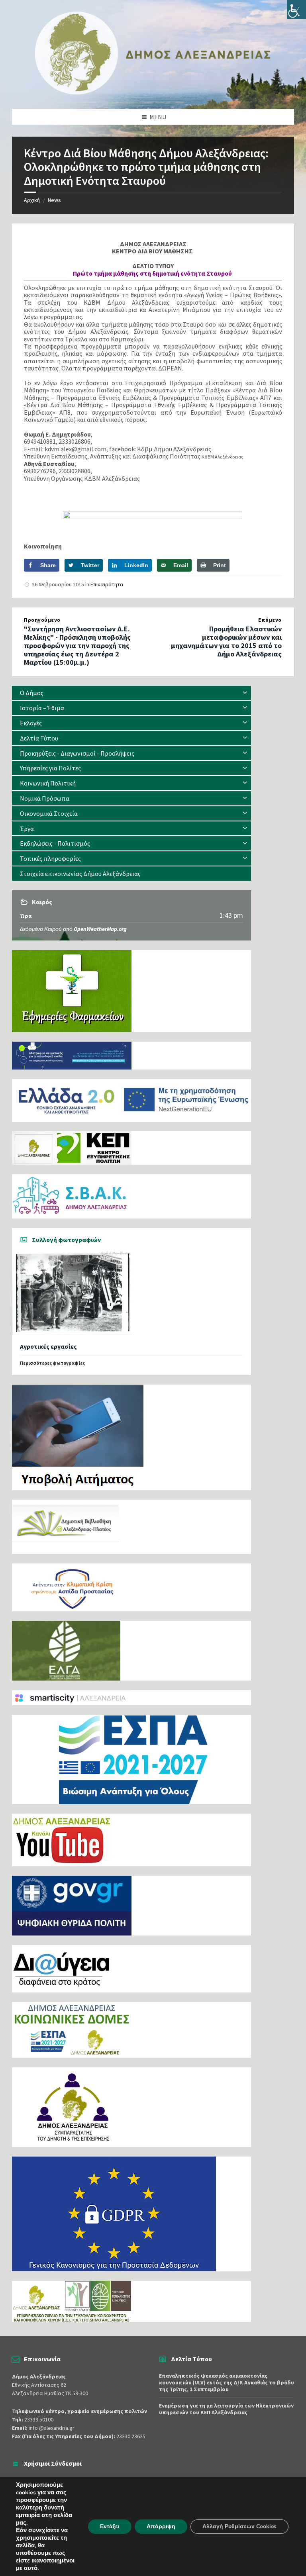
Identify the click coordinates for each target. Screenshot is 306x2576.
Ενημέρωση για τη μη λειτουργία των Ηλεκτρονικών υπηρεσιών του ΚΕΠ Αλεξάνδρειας (226, 2409)
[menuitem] (131, 693)
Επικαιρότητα (107, 584)
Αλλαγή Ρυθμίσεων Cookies (239, 2526)
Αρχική (32, 200)
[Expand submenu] (245, 693)
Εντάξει (110, 2526)
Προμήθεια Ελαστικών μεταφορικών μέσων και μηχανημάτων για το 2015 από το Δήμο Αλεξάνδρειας (226, 641)
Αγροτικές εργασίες (48, 1347)
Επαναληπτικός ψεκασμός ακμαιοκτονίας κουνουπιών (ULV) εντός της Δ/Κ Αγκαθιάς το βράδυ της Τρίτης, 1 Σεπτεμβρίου (227, 2382)
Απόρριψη (161, 2526)
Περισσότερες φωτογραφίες (52, 1363)
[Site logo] (153, 93)
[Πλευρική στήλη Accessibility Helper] (296, 10)
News (54, 200)
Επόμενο (270, 620)
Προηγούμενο (42, 620)
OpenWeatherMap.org (100, 929)
